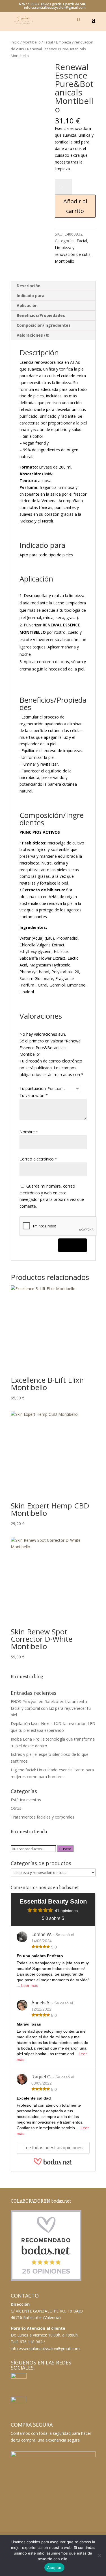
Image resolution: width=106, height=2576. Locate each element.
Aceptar (54, 2568)
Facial (48, 42)
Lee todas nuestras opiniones (53, 2148)
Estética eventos (26, 1800)
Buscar (65, 1849)
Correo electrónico (38, 1159)
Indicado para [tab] (31, 296)
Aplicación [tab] (27, 305)
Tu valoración (34, 1095)
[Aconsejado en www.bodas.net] (46, 2280)
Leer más (30, 1985)
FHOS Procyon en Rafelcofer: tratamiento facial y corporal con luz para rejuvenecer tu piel (51, 1708)
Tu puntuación (33, 1088)
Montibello (32, 42)
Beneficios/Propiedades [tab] (41, 315)
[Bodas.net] (53, 2164)
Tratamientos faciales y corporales (43, 1817)
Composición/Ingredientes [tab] (44, 325)
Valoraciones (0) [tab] (33, 335)
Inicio (15, 42)
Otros (16, 1808)
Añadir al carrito (75, 206)
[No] (99, 2555)
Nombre (29, 1132)
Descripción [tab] (29, 286)
